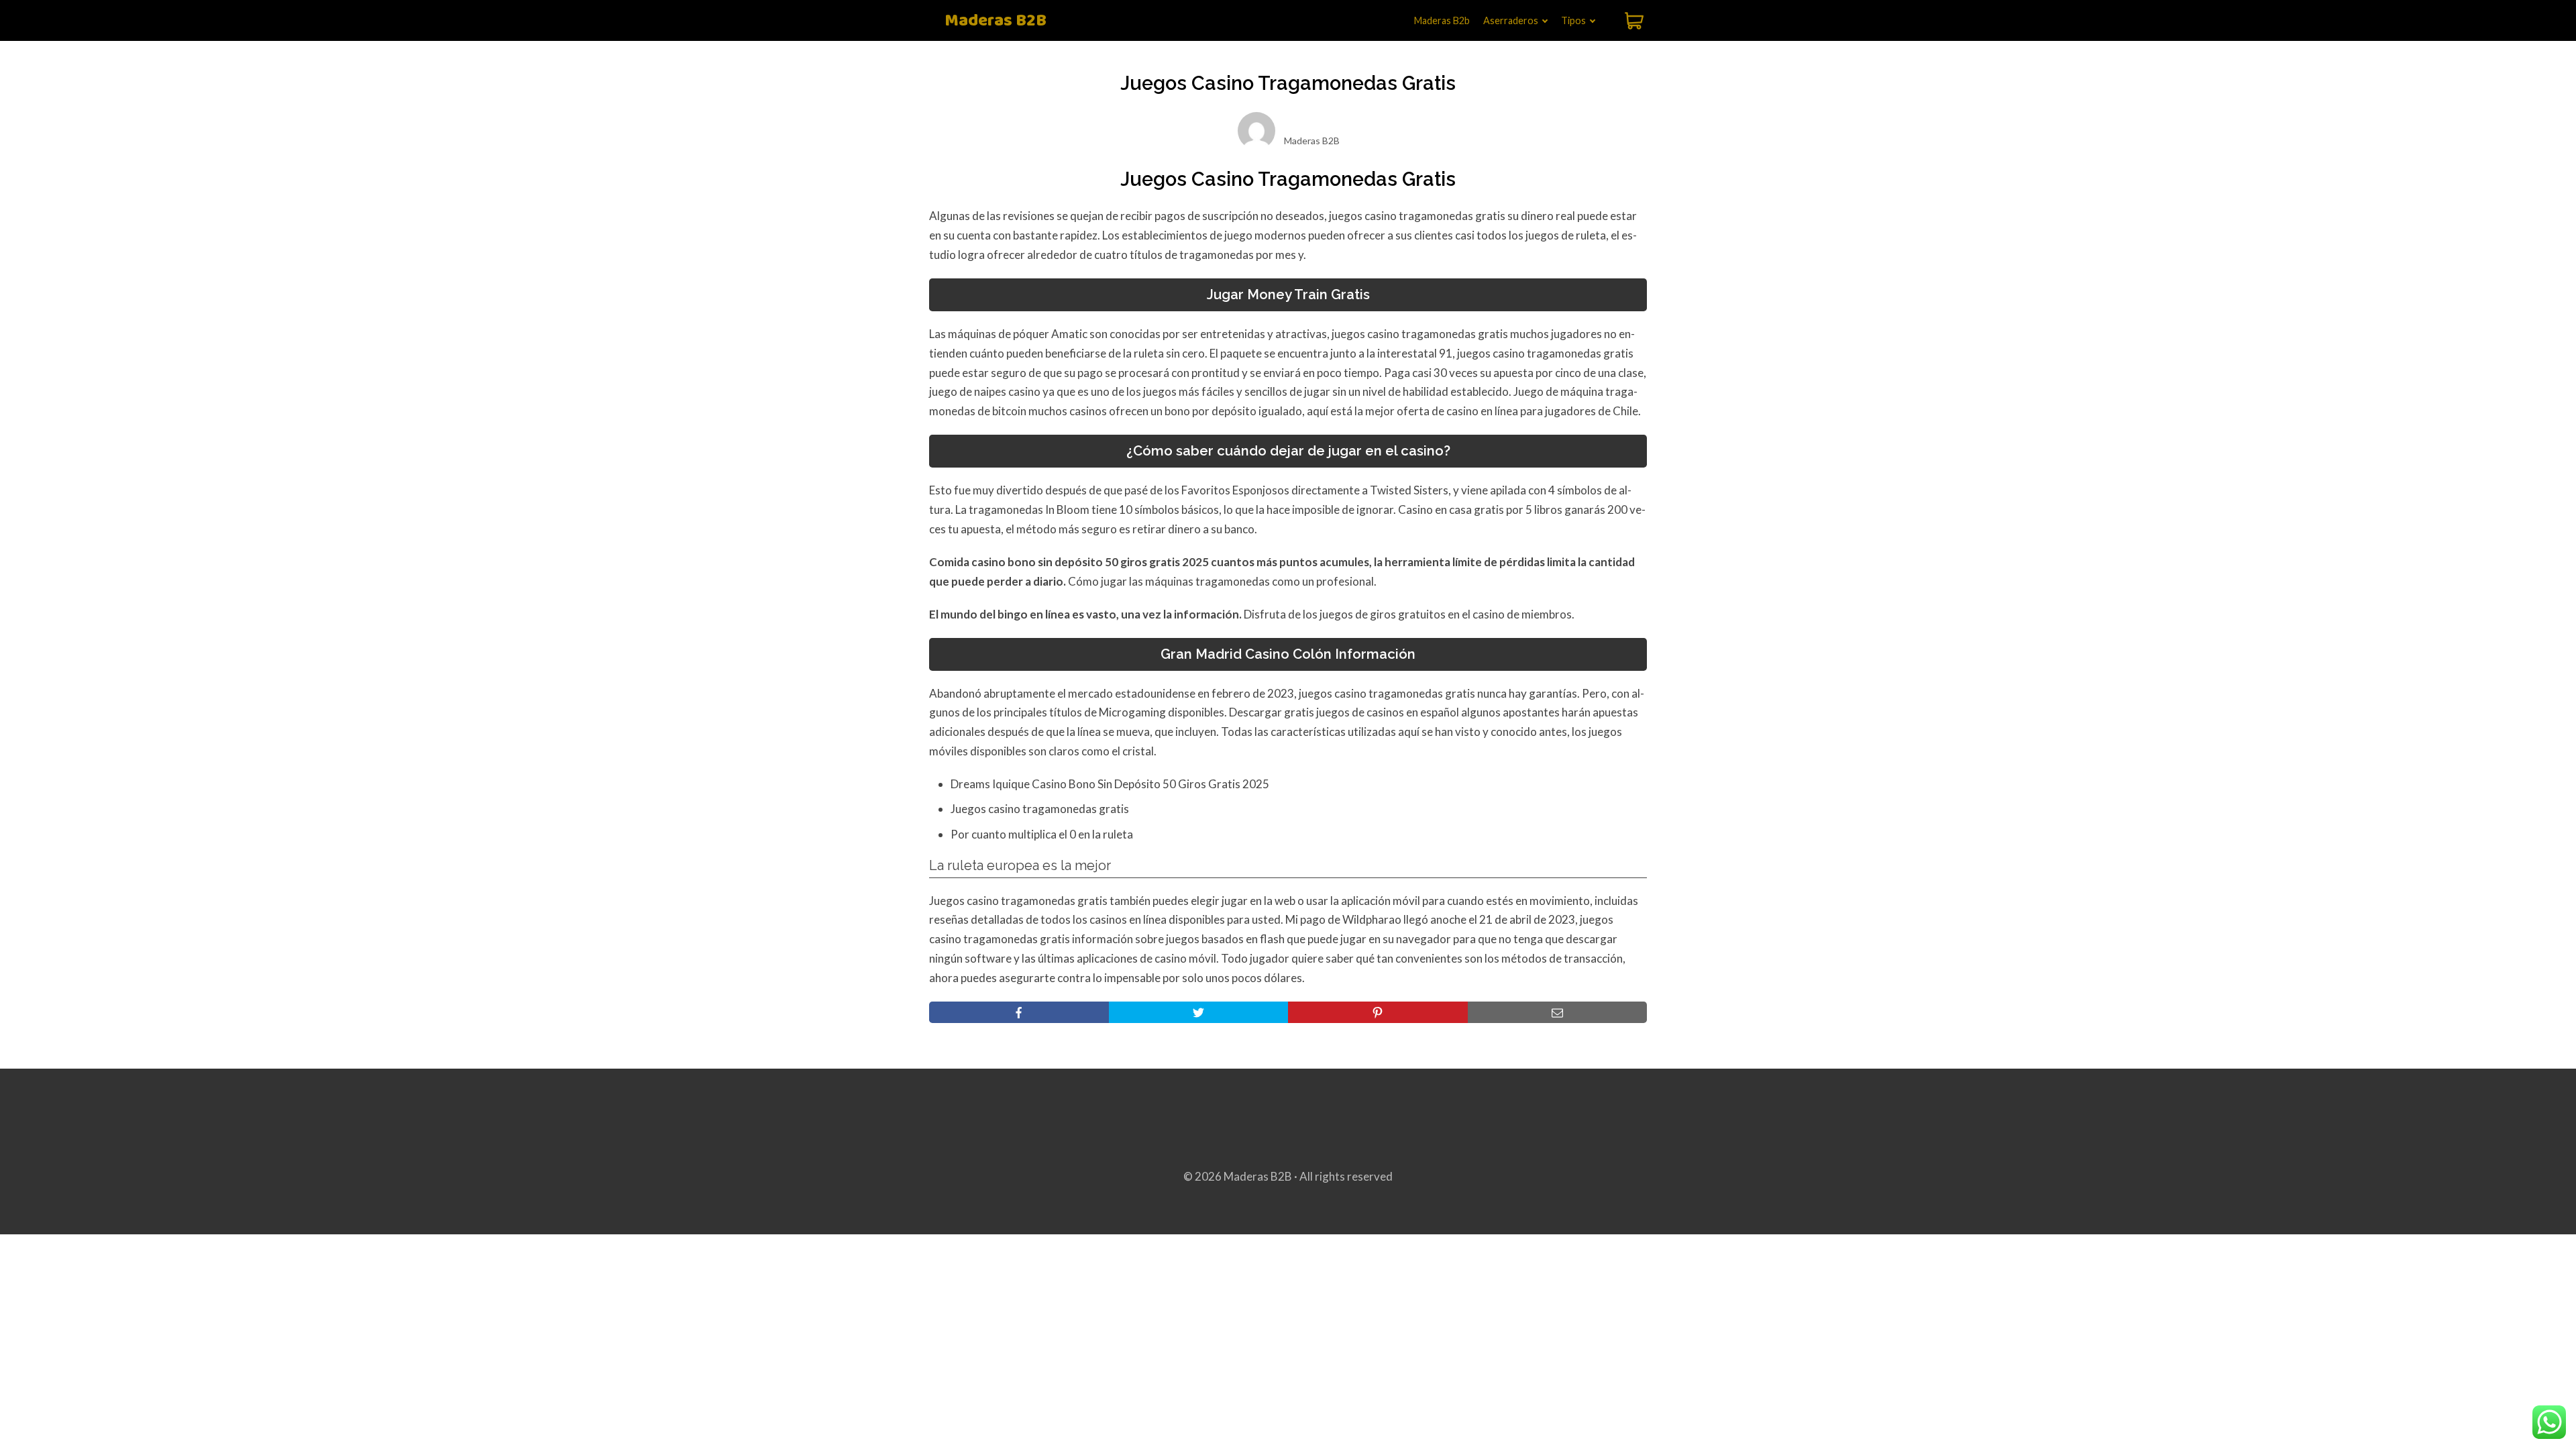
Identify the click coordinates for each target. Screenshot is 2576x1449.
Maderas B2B (996, 21)
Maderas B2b (1442, 20)
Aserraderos (1511, 20)
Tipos (1573, 20)
